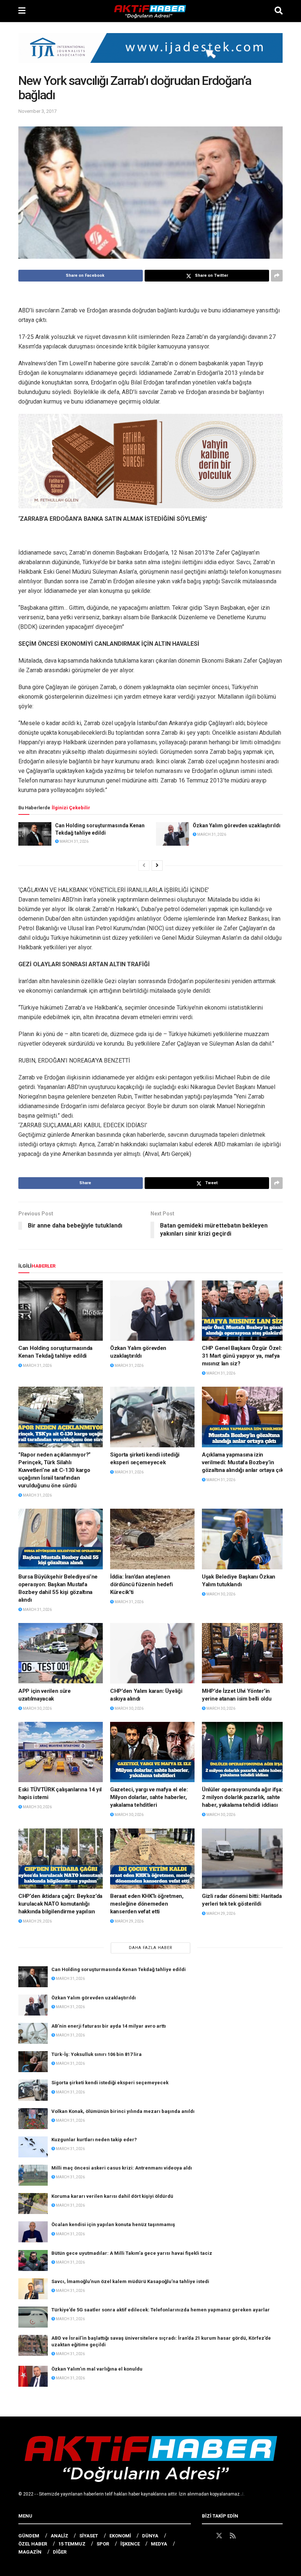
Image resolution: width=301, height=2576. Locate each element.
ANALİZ (59, 2536)
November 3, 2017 (37, 111)
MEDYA (159, 2544)
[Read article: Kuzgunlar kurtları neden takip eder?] (33, 2147)
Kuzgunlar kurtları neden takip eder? (94, 2140)
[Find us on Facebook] (205, 2536)
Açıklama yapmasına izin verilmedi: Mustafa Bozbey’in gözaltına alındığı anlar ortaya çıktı (244, 1462)
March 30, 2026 (220, 1594)
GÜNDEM (29, 2536)
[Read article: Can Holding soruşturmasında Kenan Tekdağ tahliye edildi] (35, 834)
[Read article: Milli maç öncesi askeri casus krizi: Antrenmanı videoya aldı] (33, 2175)
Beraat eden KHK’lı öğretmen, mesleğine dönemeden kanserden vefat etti (147, 1904)
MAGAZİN (30, 2552)
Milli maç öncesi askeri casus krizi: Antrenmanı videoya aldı (122, 2168)
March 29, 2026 (37, 1921)
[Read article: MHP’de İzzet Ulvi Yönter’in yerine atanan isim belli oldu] (244, 1653)
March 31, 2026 (74, 841)
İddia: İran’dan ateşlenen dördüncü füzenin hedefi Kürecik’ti (142, 1584)
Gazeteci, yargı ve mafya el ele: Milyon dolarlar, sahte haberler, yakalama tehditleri (149, 1797)
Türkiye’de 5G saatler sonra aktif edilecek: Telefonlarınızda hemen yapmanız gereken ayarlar (161, 2310)
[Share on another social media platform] (277, 276)
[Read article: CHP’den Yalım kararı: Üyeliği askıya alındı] (152, 1653)
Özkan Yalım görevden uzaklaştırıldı (237, 825)
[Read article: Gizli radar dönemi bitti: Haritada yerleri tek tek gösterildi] (244, 1859)
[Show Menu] (22, 11)
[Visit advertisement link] (150, 53)
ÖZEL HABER (33, 2544)
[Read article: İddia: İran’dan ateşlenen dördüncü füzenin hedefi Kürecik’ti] (152, 1539)
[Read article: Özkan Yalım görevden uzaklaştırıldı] (173, 834)
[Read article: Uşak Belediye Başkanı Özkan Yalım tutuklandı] (244, 1539)
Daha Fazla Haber (151, 1948)
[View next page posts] (157, 866)
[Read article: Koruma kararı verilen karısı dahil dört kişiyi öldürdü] (33, 2204)
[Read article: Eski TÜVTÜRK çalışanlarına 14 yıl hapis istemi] (61, 1752)
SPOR (103, 2544)
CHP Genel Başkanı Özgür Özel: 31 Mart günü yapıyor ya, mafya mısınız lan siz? (242, 1356)
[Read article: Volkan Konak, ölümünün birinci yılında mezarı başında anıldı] (33, 2119)
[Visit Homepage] (150, 11)
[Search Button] (279, 11)
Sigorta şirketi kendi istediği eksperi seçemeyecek (110, 2083)
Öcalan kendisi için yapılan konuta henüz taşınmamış (113, 2224)
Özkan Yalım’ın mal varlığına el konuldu (97, 2369)
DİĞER (60, 2552)
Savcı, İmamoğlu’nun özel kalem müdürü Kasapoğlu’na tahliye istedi (130, 2281)
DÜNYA (150, 2536)
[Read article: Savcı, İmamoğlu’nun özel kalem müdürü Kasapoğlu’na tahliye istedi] (33, 2289)
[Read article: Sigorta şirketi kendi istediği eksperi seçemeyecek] (152, 1417)
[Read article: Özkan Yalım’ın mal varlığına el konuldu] (33, 2376)
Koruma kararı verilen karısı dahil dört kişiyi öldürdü (112, 2196)
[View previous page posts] (144, 866)
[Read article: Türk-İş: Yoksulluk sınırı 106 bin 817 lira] (33, 2062)
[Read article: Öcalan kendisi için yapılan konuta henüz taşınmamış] (33, 2232)
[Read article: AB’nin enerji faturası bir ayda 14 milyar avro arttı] (33, 2033)
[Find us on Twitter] (219, 2536)
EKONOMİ (120, 2536)
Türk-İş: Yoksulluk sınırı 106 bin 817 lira (97, 2054)
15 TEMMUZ (72, 2544)
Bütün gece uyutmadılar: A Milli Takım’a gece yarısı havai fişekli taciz (132, 2253)
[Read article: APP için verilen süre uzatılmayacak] (61, 1653)
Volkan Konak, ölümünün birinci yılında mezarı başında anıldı (123, 2111)
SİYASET (89, 2536)
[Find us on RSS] (233, 2536)
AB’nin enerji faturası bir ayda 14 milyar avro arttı (109, 2026)
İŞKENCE (130, 2544)
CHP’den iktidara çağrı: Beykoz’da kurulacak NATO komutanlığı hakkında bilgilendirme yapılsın (60, 1904)
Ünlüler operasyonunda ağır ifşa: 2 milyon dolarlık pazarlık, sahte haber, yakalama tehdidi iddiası (242, 1797)
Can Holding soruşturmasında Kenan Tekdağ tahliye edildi (119, 1969)
